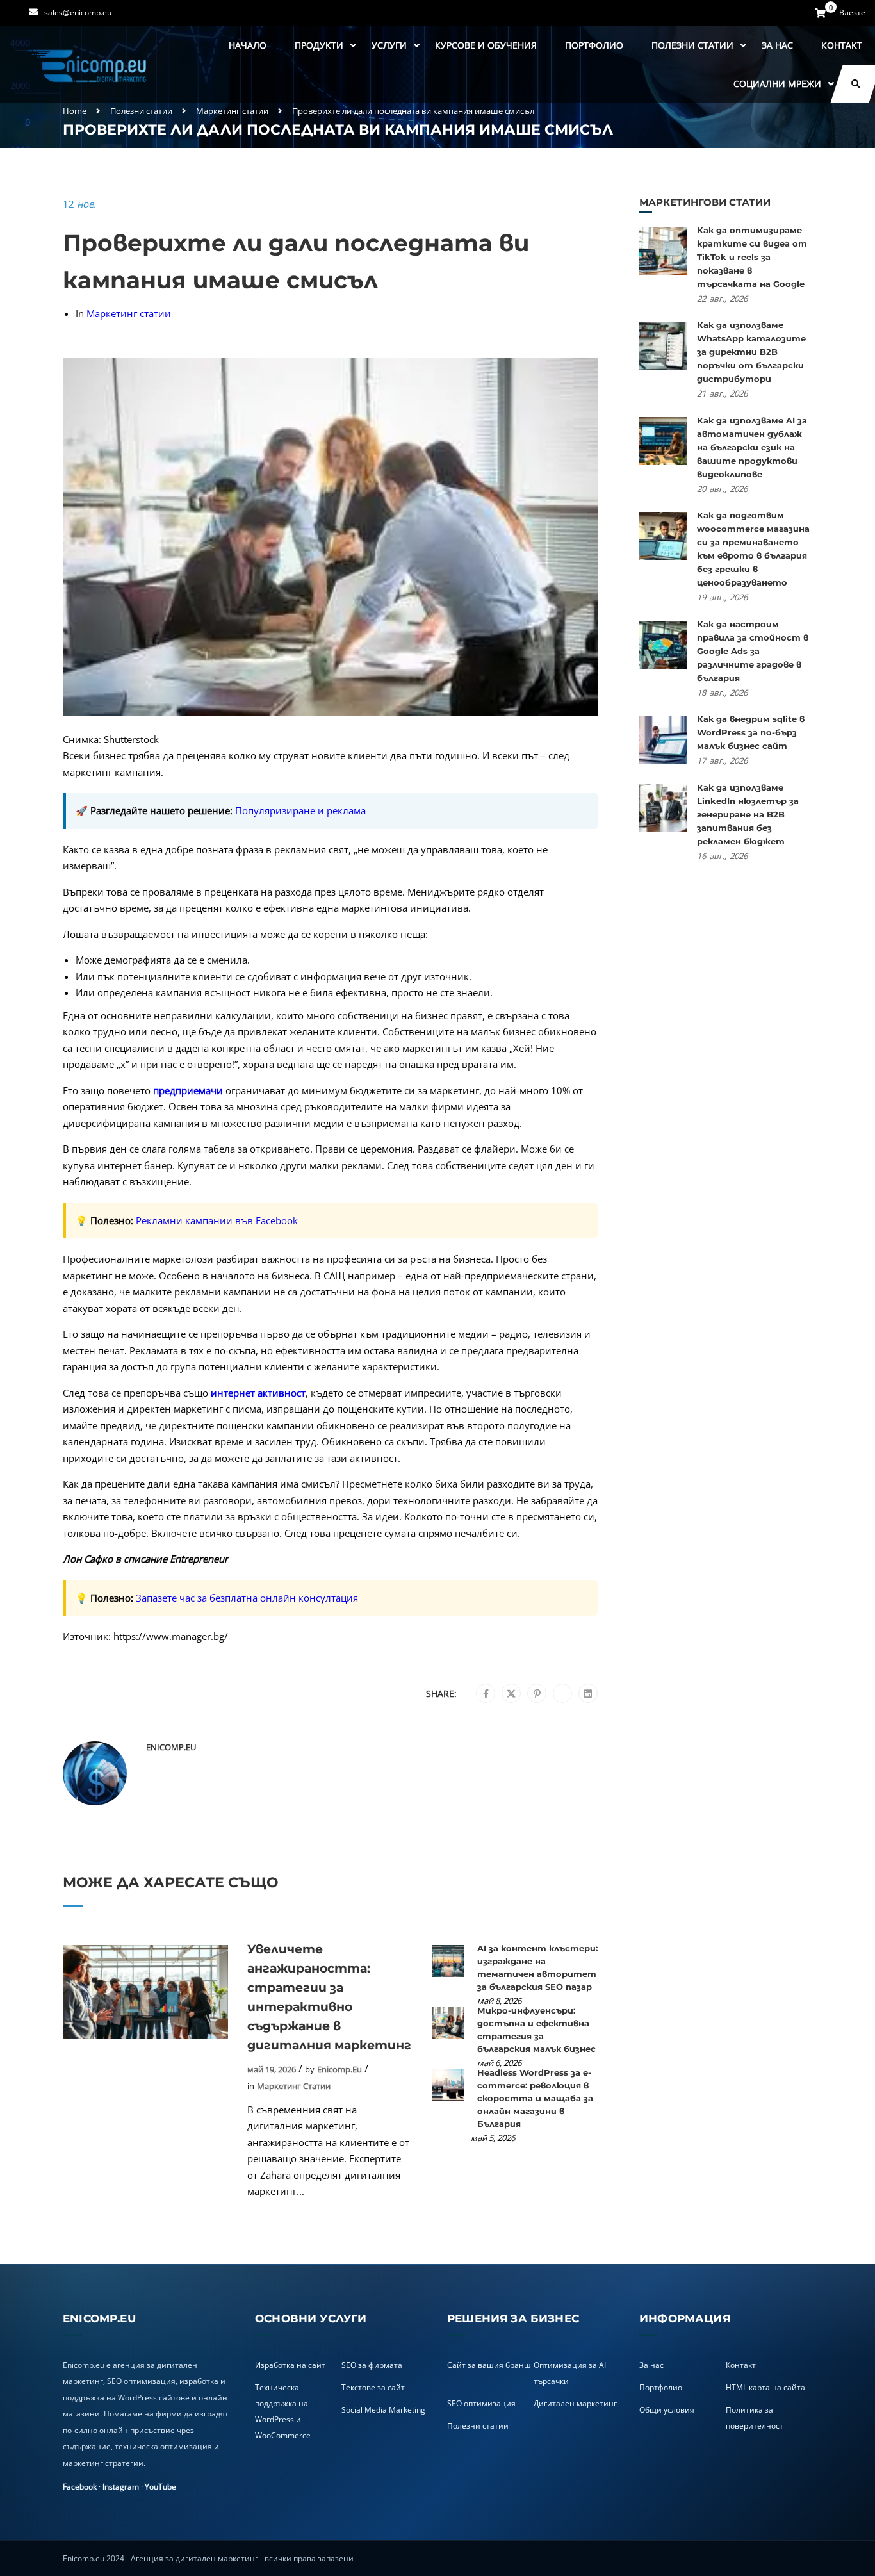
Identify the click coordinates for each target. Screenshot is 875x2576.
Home (75, 111)
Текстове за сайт (373, 2387)
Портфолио (594, 45)
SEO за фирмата (372, 2365)
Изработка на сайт (290, 2365)
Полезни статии (692, 45)
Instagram (121, 2487)
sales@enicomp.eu (78, 12)
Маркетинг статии (232, 111)
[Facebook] (486, 1694)
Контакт (842, 45)
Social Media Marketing (383, 2410)
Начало (248, 45)
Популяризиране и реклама (300, 810)
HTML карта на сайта (765, 2387)
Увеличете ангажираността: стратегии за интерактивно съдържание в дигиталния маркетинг (329, 1997)
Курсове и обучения (486, 45)
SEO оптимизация (481, 2403)
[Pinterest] (537, 1694)
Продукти (319, 45)
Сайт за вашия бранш (489, 2365)
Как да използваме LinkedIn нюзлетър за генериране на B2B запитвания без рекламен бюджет (748, 814)
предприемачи (188, 1090)
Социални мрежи (777, 84)
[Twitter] (511, 1694)
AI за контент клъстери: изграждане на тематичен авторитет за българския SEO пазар (537, 1967)
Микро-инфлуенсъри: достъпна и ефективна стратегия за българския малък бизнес (536, 2030)
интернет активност (258, 1393)
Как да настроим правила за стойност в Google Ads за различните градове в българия (753, 651)
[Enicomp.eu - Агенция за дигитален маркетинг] (88, 65)
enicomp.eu (171, 1747)
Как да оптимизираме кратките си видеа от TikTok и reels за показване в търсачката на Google (752, 257)
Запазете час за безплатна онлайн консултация (247, 1598)
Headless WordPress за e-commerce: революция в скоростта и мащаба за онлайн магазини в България (535, 2098)
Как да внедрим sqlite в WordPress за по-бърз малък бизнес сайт (751, 732)
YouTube (160, 2487)
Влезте (852, 13)
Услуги (389, 45)
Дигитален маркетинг (575, 2403)
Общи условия (667, 2410)
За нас (777, 45)
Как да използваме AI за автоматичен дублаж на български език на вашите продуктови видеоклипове (752, 447)
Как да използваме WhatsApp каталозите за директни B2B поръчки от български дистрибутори (751, 352)
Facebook (80, 2487)
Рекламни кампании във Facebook (217, 1220)
